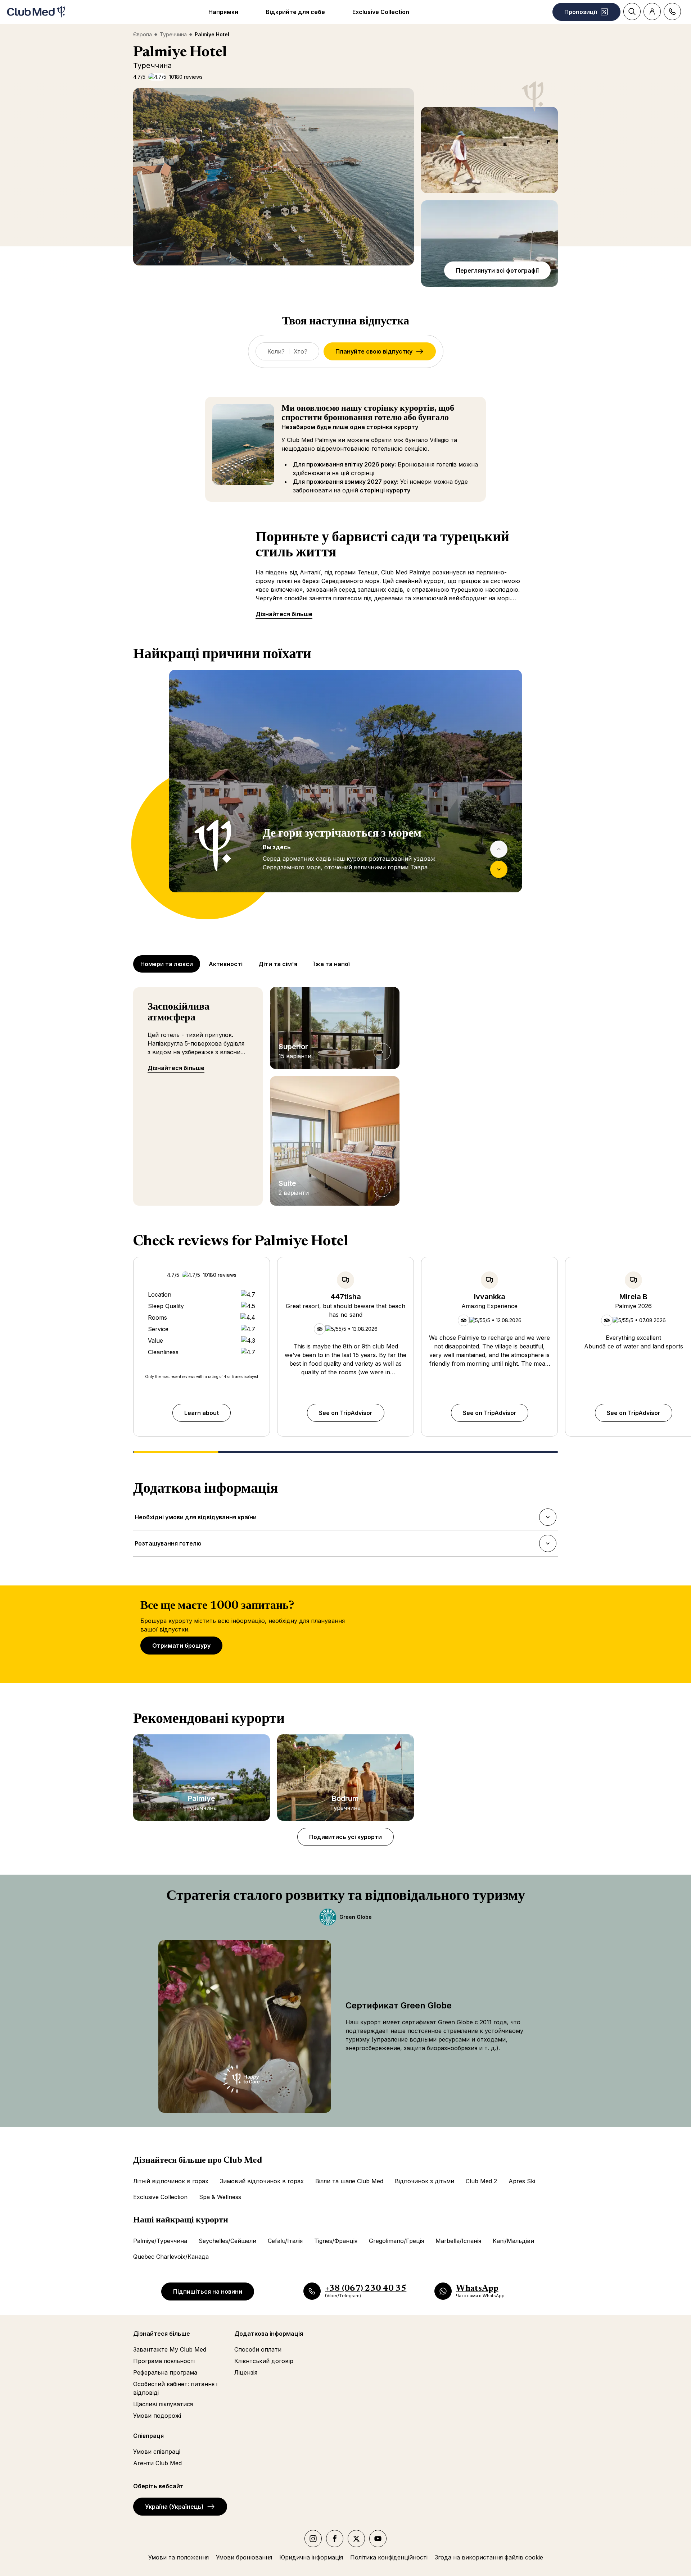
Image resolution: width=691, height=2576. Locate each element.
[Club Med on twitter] (356, 2539)
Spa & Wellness (220, 2197)
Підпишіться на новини (208, 2291)
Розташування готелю (168, 1546)
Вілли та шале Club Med (349, 2181)
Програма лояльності (164, 2361)
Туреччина (173, 34)
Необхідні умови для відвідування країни (195, 1519)
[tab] (167, 964)
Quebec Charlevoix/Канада (171, 2257)
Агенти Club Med (157, 2463)
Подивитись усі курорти (345, 1837)
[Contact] (672, 12)
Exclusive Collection (381, 12)
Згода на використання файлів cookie (489, 2557)
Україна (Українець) (174, 2507)
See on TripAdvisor (346, 1413)
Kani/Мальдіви (513, 2241)
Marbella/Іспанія (458, 2241)
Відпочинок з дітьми (424, 2181)
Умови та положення (179, 2557)
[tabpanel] (345, 795)
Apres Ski (522, 2181)
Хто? (301, 351)
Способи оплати (258, 2349)
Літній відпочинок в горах (171, 2181)
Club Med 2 (481, 2181)
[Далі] (499, 869)
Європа (143, 34)
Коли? (276, 351)
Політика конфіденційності (389, 2557)
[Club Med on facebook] (335, 2539)
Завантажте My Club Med (170, 2349)
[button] (274, 177)
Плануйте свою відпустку (374, 351)
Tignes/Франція (336, 2241)
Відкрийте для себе (295, 12)
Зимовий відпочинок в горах (262, 2181)
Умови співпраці (157, 2452)
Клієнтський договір (264, 2361)
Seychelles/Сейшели (227, 2241)
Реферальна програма (165, 2372)
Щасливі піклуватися (163, 2404)
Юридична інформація (311, 2557)
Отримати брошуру (181, 1646)
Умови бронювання (244, 2557)
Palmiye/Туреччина (160, 2241)
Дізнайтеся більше (284, 614)
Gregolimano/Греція (396, 2241)
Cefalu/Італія (285, 2241)
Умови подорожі (157, 2416)
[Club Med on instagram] (313, 2539)
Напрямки (223, 12)
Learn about (202, 1413)
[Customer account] (652, 12)
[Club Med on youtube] (378, 2539)
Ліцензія (246, 2372)
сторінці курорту (385, 490)
